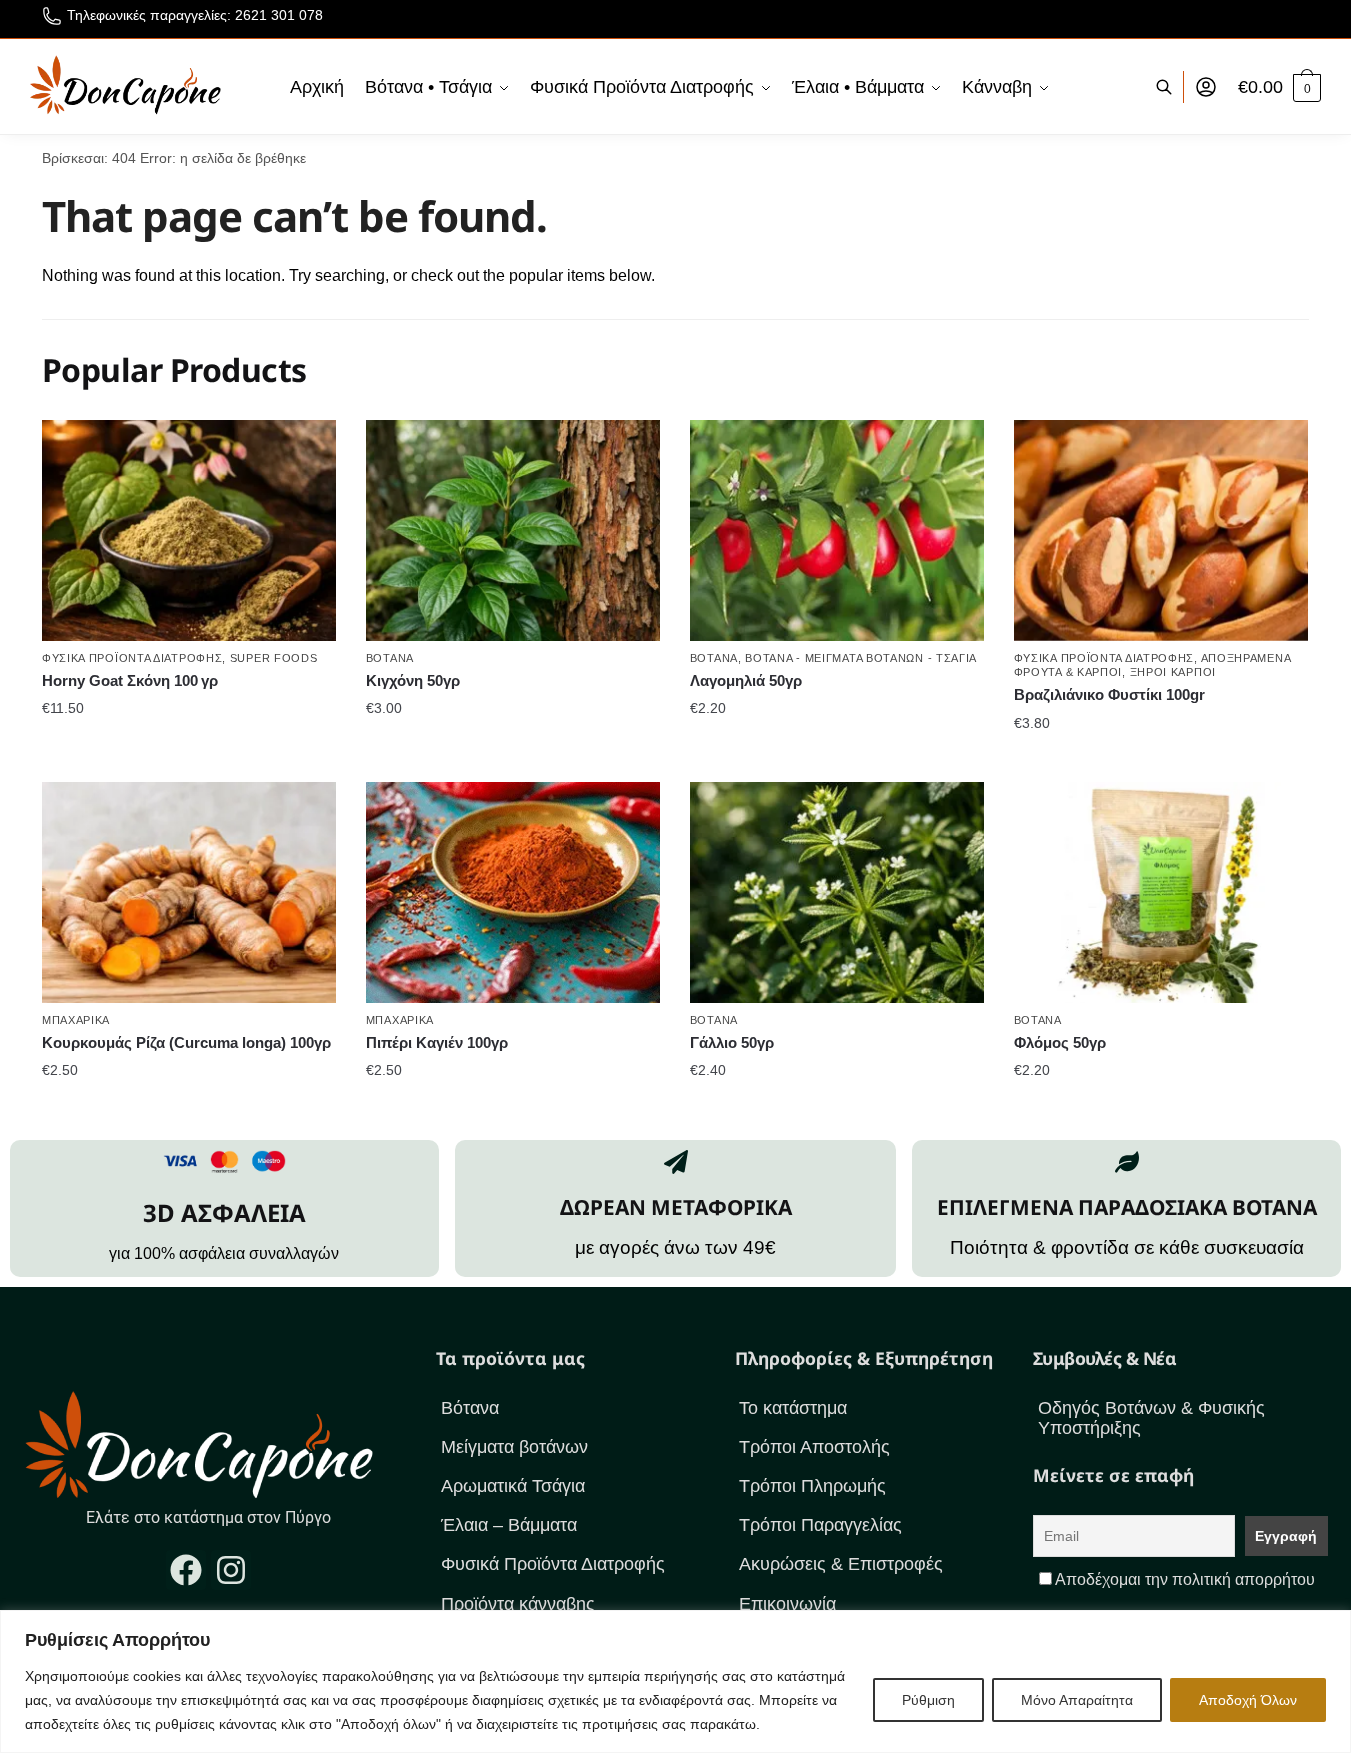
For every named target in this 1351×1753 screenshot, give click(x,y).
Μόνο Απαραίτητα (1077, 1700)
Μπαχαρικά (76, 1020)
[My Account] (1206, 87)
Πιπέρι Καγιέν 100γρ (437, 1042)
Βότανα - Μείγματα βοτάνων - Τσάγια (861, 658)
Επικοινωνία (787, 1604)
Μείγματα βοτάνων (514, 1447)
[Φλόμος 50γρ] (1161, 892)
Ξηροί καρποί (1173, 672)
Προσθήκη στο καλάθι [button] (188, 748)
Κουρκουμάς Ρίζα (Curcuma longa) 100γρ (186, 1042)
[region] (675, 1681)
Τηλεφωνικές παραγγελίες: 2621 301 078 (195, 15)
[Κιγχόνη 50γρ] (513, 530)
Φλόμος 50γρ (1060, 1042)
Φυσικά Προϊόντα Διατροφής (132, 658)
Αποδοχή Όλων (1248, 1700)
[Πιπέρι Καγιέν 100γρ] (513, 892)
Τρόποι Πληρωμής (812, 1486)
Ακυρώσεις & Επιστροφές (841, 1564)
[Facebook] (186, 1570)
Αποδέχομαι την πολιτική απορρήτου (1185, 1579)
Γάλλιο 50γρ (732, 1042)
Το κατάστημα (793, 1408)
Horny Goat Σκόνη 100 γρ (130, 680)
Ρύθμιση (928, 1700)
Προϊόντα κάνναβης (518, 1604)
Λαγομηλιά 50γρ (746, 680)
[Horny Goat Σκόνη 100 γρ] (189, 530)
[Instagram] (231, 1570)
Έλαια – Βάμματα (509, 1525)
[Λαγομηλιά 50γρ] (837, 530)
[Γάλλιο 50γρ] (837, 892)
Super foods (274, 658)
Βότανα (390, 658)
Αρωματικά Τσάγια (513, 1486)
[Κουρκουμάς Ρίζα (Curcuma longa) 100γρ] (189, 892)
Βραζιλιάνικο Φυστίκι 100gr (1109, 694)
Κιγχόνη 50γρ (413, 680)
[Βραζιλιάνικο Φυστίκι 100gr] (1161, 530)
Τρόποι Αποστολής (814, 1447)
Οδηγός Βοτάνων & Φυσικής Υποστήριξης (1151, 1418)
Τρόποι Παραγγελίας (820, 1525)
